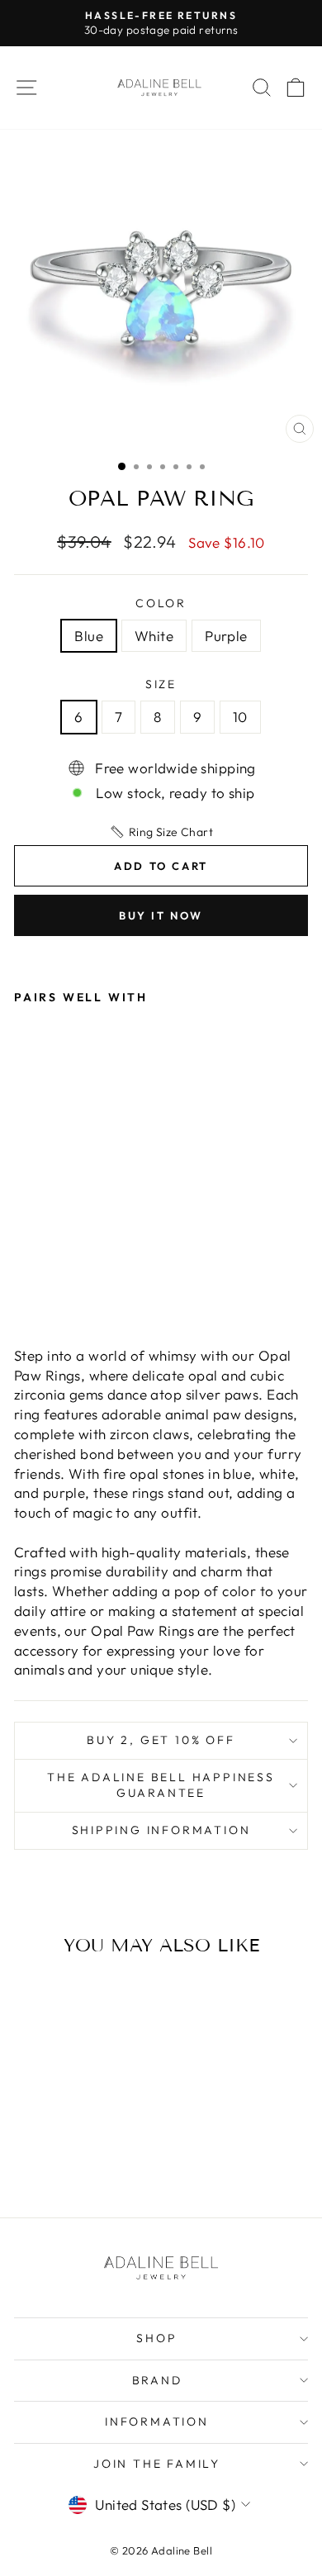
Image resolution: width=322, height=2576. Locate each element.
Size (161, 684)
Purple (226, 636)
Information (157, 2422)
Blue (89, 636)
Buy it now (161, 915)
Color (161, 603)
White (154, 636)
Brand (157, 2380)
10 (240, 717)
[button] (161, 832)
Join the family (157, 2464)
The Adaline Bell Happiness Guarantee (161, 1785)
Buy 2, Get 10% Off (161, 1740)
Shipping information (161, 1830)
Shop (156, 2338)
